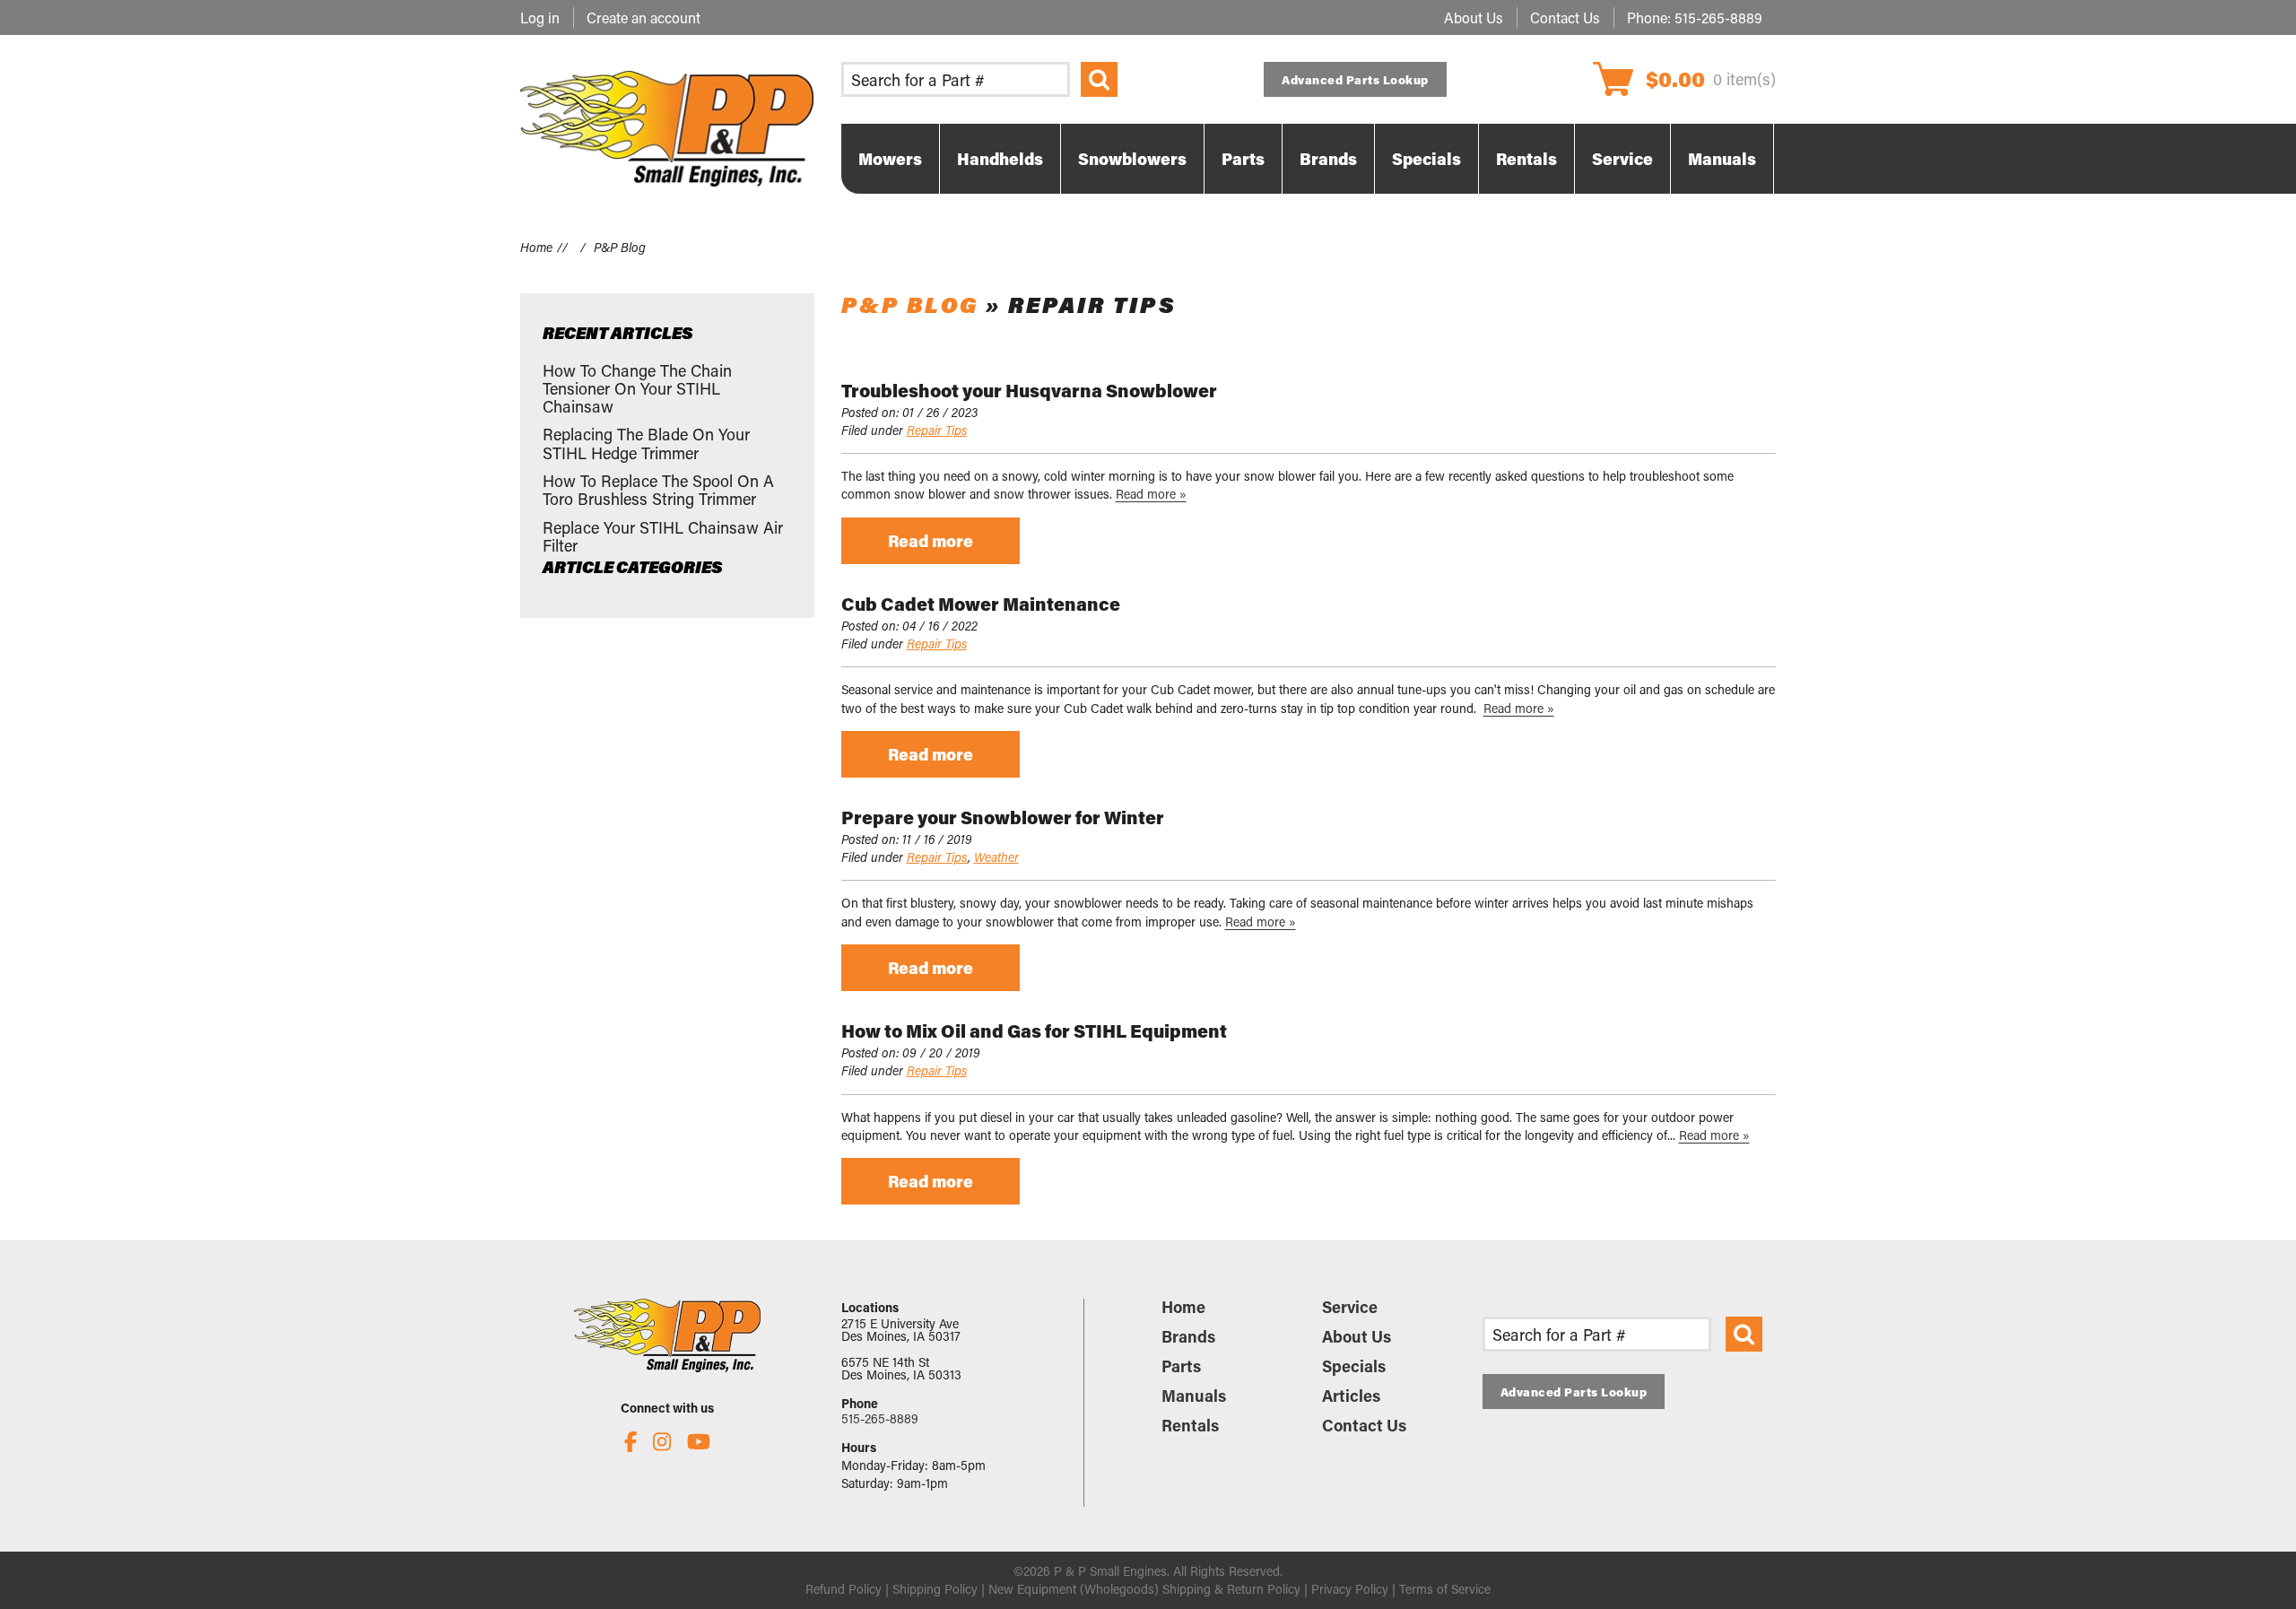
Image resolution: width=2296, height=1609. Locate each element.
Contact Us (1565, 17)
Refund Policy (844, 1589)
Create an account (644, 17)
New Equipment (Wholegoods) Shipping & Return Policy (1144, 1589)
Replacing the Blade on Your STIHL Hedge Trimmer (646, 443)
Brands (1188, 1336)
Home (536, 247)
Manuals (1194, 1396)
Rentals (1190, 1425)
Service (1350, 1307)
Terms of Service (1445, 1589)
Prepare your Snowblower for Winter (1003, 817)
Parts (1181, 1366)
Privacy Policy (1350, 1589)
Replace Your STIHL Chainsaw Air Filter (663, 536)
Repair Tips (937, 430)
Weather (996, 857)
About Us (1474, 17)
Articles (1351, 1396)
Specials (1354, 1366)
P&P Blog (910, 304)
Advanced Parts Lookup (1355, 79)
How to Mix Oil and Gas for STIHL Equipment (1034, 1031)
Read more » (1151, 494)
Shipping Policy (935, 1589)
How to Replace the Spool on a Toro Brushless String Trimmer (658, 490)
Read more (931, 541)
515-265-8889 (1718, 17)
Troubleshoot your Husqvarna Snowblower (1029, 390)
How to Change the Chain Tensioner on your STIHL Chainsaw (637, 389)
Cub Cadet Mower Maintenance (981, 604)
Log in (540, 17)
